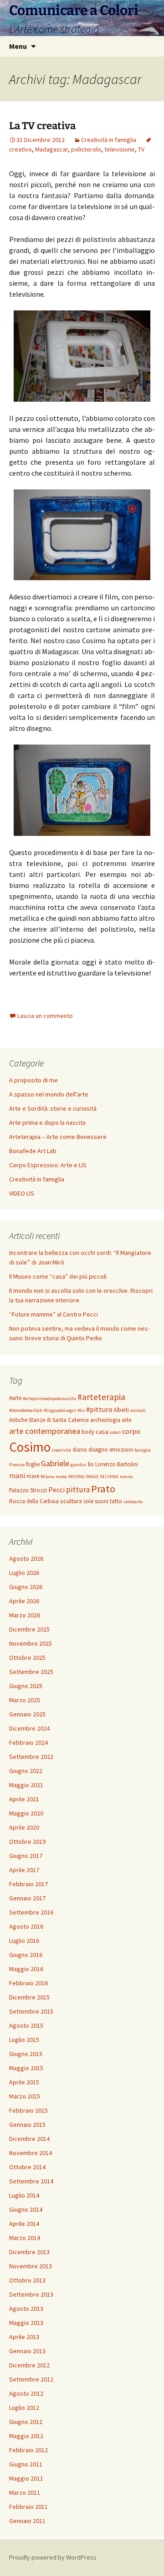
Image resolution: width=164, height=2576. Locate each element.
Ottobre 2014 (27, 2167)
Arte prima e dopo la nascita (47, 1123)
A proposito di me (33, 1080)
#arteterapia (101, 1397)
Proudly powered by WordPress (53, 2557)
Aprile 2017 (24, 1870)
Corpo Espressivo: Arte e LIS (48, 1165)
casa (102, 1432)
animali (138, 1410)
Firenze (17, 1465)
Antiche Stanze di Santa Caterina (49, 1420)
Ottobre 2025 (27, 1658)
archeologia (105, 1420)
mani (17, 1475)
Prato (103, 1489)
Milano (47, 1477)
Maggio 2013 (26, 2323)
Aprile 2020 (24, 1827)
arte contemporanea (45, 1431)
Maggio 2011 (26, 2478)
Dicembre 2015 (29, 1997)
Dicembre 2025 (29, 1629)
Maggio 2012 (26, 2436)
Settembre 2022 (31, 1757)
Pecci (56, 1490)
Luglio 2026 (24, 1573)
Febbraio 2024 (28, 1742)
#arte (15, 1398)
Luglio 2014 (24, 2195)
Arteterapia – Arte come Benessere (58, 1137)
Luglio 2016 (24, 1941)
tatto (116, 1501)
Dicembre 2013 (29, 2252)
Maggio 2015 (26, 2068)
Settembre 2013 (31, 2294)
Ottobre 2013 (27, 2280)
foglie (33, 1464)
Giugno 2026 (26, 1587)
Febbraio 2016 (28, 1983)
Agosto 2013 (26, 2308)
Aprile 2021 (24, 1799)
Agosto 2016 (26, 1926)
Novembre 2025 (31, 1643)
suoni (102, 1501)
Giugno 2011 (26, 2464)
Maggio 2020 (26, 1813)
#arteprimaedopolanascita (49, 1398)
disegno (98, 1450)
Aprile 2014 (24, 2224)
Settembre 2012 (31, 2379)
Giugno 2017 (26, 1856)
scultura (71, 1501)
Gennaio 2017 (27, 1898)
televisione (120, 149)
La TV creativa (42, 126)
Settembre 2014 (31, 2181)
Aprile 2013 (24, 2337)
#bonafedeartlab (26, 1410)
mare (33, 1476)
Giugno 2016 (26, 1955)
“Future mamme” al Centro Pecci (54, 1314)
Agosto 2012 (26, 2393)
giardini (79, 1465)
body (88, 1432)
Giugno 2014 (26, 2209)
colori (115, 1432)
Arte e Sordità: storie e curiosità (53, 1108)
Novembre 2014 (31, 2153)
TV (141, 149)
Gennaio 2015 (27, 2125)
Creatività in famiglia (109, 140)
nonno (126, 1477)
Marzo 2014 (25, 2238)
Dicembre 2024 (29, 1728)
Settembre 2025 (31, 1672)
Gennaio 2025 (27, 1714)
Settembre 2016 (31, 1912)
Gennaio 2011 (27, 2521)
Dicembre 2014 (29, 2139)
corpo (131, 1431)
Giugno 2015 (26, 2054)
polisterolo (86, 149)
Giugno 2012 (26, 2422)
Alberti (121, 1410)
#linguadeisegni (60, 1410)
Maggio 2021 (26, 1785)
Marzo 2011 (25, 2492)
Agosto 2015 (26, 2025)
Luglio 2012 (24, 2408)
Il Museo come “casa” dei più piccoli (58, 1276)
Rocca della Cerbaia (34, 1501)
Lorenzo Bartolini (117, 1464)
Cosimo (30, 1447)
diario (80, 1450)
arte (126, 1420)
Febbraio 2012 (28, 2450)
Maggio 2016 (26, 1969)
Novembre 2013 (31, 2266)
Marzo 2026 (25, 1615)
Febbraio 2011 (28, 2507)
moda (61, 1477)
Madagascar (51, 149)
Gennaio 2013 (27, 2351)
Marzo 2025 (25, 1700)
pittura (78, 1490)
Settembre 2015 (31, 2011)
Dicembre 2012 (29, 2365)
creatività (61, 1450)
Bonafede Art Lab (33, 1151)
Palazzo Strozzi (28, 1490)
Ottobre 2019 (27, 1841)
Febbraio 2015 (28, 2110)
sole (88, 1501)
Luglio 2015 (24, 2040)
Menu (18, 46)
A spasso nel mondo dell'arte (49, 1094)
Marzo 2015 (25, 2096)
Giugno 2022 (26, 1771)
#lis (81, 1410)
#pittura (99, 1409)
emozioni (121, 1450)
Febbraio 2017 (28, 1884)
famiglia (143, 1450)
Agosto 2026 (26, 1558)
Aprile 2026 (24, 1601)
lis (91, 1464)
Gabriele (55, 1463)
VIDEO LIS (22, 1193)
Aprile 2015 (24, 2082)
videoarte (133, 1502)
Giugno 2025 (26, 1686)
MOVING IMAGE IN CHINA (93, 1477)
